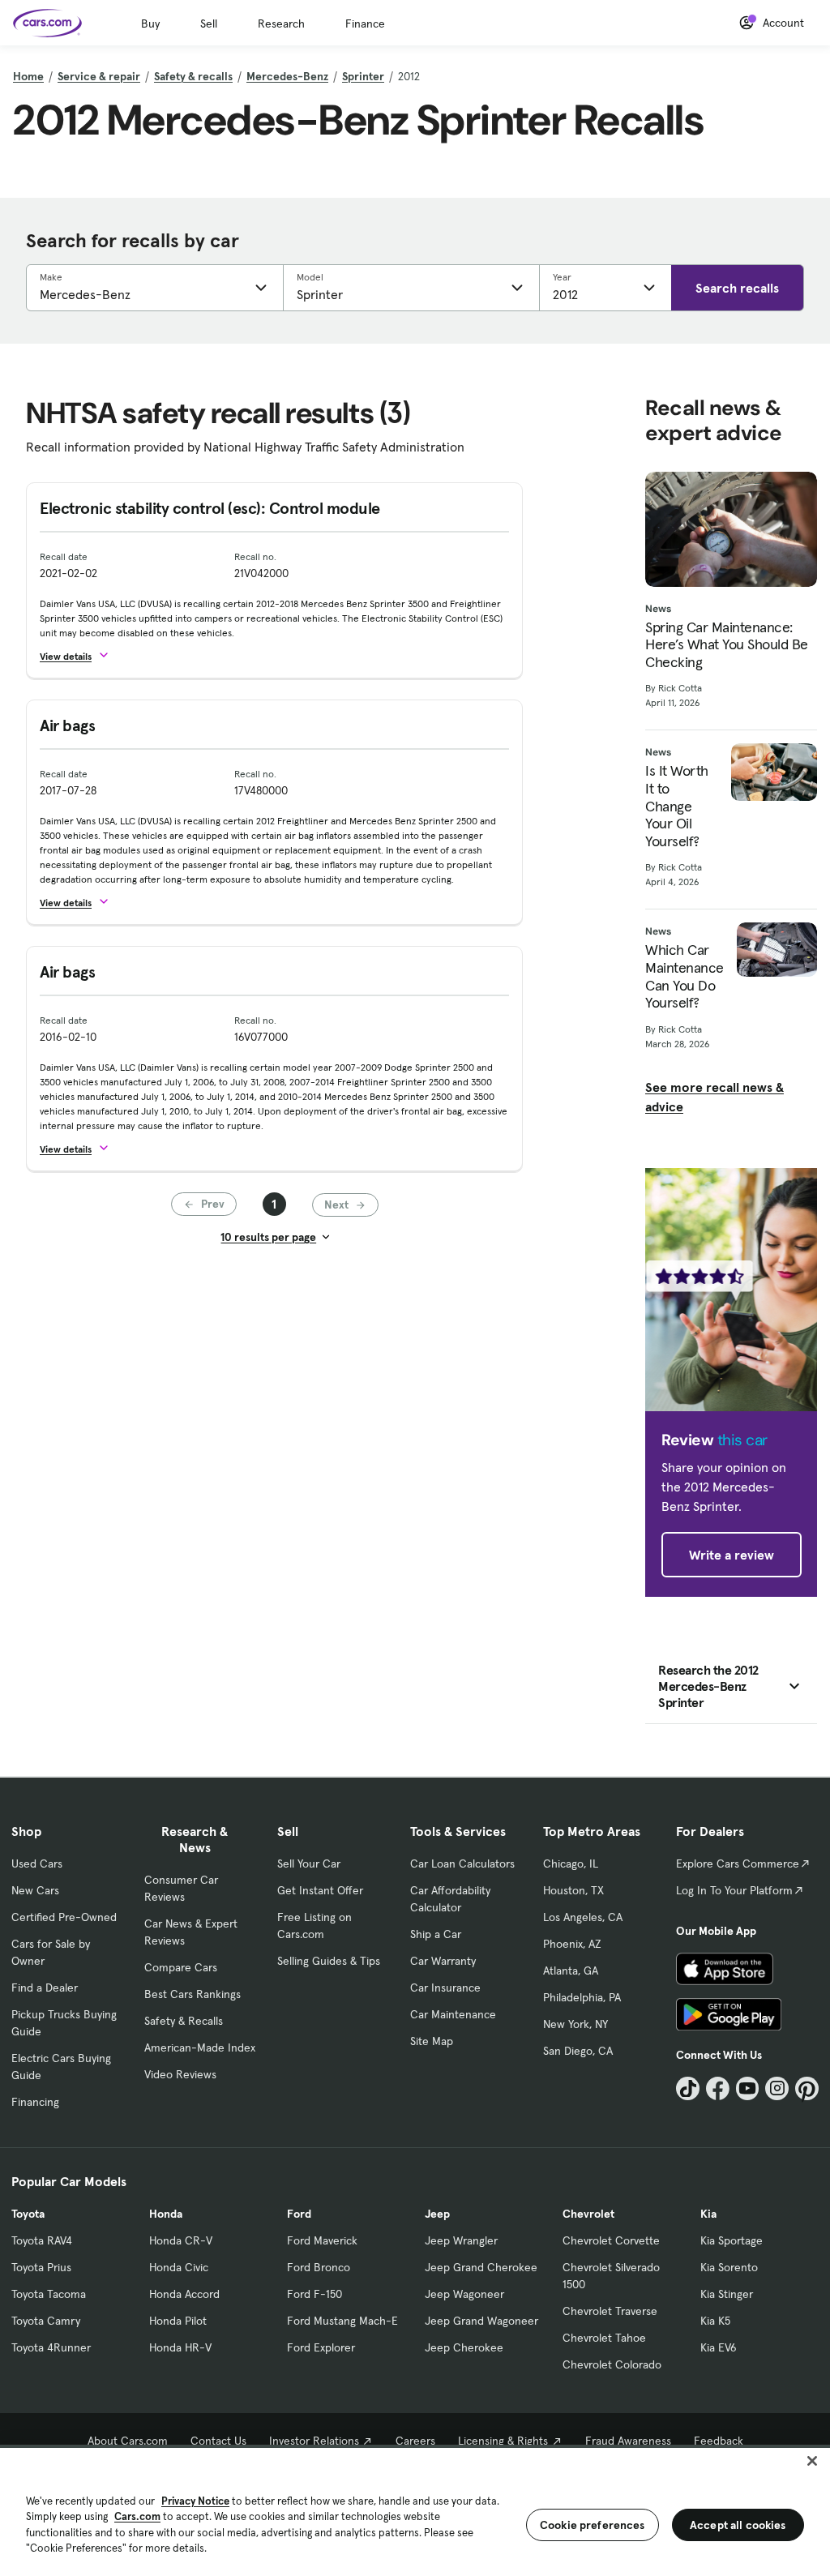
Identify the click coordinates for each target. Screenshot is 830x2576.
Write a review (732, 1555)
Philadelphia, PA (582, 1997)
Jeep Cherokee (464, 2347)
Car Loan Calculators (462, 1864)
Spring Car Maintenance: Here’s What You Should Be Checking (727, 645)
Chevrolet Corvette (611, 2240)
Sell (209, 24)
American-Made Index (200, 2048)
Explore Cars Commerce (738, 1864)
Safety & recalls (193, 76)
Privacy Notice (195, 2501)
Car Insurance (445, 1988)
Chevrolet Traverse (610, 2311)
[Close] (812, 2461)
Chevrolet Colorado (612, 2364)
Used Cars (37, 1864)
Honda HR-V (180, 2347)
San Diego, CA (578, 2051)
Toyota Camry (46, 2321)
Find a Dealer (45, 1988)
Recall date (64, 556)
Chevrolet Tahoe (604, 2338)
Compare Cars (181, 1967)
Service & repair (99, 76)
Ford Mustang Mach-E (342, 2321)
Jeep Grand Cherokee (481, 2267)
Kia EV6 (719, 2347)
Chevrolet (588, 2214)
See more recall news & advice (714, 1097)
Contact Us (218, 2441)
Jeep (437, 2214)
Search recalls (737, 288)
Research (281, 24)
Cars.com (137, 2516)
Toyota (28, 2214)
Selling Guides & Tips (329, 1961)
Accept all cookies (738, 2525)
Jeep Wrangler (461, 2240)
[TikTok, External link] (688, 2088)
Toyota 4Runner (51, 2347)
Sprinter (363, 76)
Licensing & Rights (503, 2441)
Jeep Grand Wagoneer (481, 2321)
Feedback (719, 2441)
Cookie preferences (593, 2525)
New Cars (35, 1890)
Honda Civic (179, 2267)
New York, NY (575, 2024)
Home (28, 76)
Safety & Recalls (184, 2021)
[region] (415, 2510)
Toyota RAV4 (42, 2240)
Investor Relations (314, 2441)
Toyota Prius (41, 2267)
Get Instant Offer (320, 1890)
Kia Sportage (732, 2240)
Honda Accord (184, 2294)
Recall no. (255, 556)
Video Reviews (180, 2074)
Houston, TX (573, 1890)
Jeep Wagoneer (464, 2294)
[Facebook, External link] (718, 2088)
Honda (166, 2214)
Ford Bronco (319, 2267)
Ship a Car (436, 1934)
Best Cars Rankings (193, 1994)
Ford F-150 (314, 2294)
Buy (150, 24)
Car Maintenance (453, 2014)
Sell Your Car (309, 1864)
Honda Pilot (178, 2321)
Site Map (432, 2041)
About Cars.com (128, 2441)
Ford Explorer (321, 2347)
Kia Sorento (729, 2267)
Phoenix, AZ (572, 1944)
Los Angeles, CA (583, 1917)
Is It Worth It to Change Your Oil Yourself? (677, 806)
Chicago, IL (571, 1864)
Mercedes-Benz (287, 76)
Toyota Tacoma (49, 2294)
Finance (365, 24)
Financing (35, 2102)
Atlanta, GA (571, 1971)
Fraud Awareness (628, 2441)
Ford (299, 2214)
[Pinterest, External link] (807, 2088)
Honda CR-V (181, 2240)
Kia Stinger (727, 2294)
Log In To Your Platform (734, 1890)
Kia (708, 2214)
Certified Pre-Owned (64, 1917)
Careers (415, 2441)
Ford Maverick (322, 2240)
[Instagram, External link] (777, 2088)
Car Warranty (443, 1961)
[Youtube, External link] (748, 2088)
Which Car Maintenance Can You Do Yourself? (685, 976)
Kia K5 (715, 2321)
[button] (81, 655)
